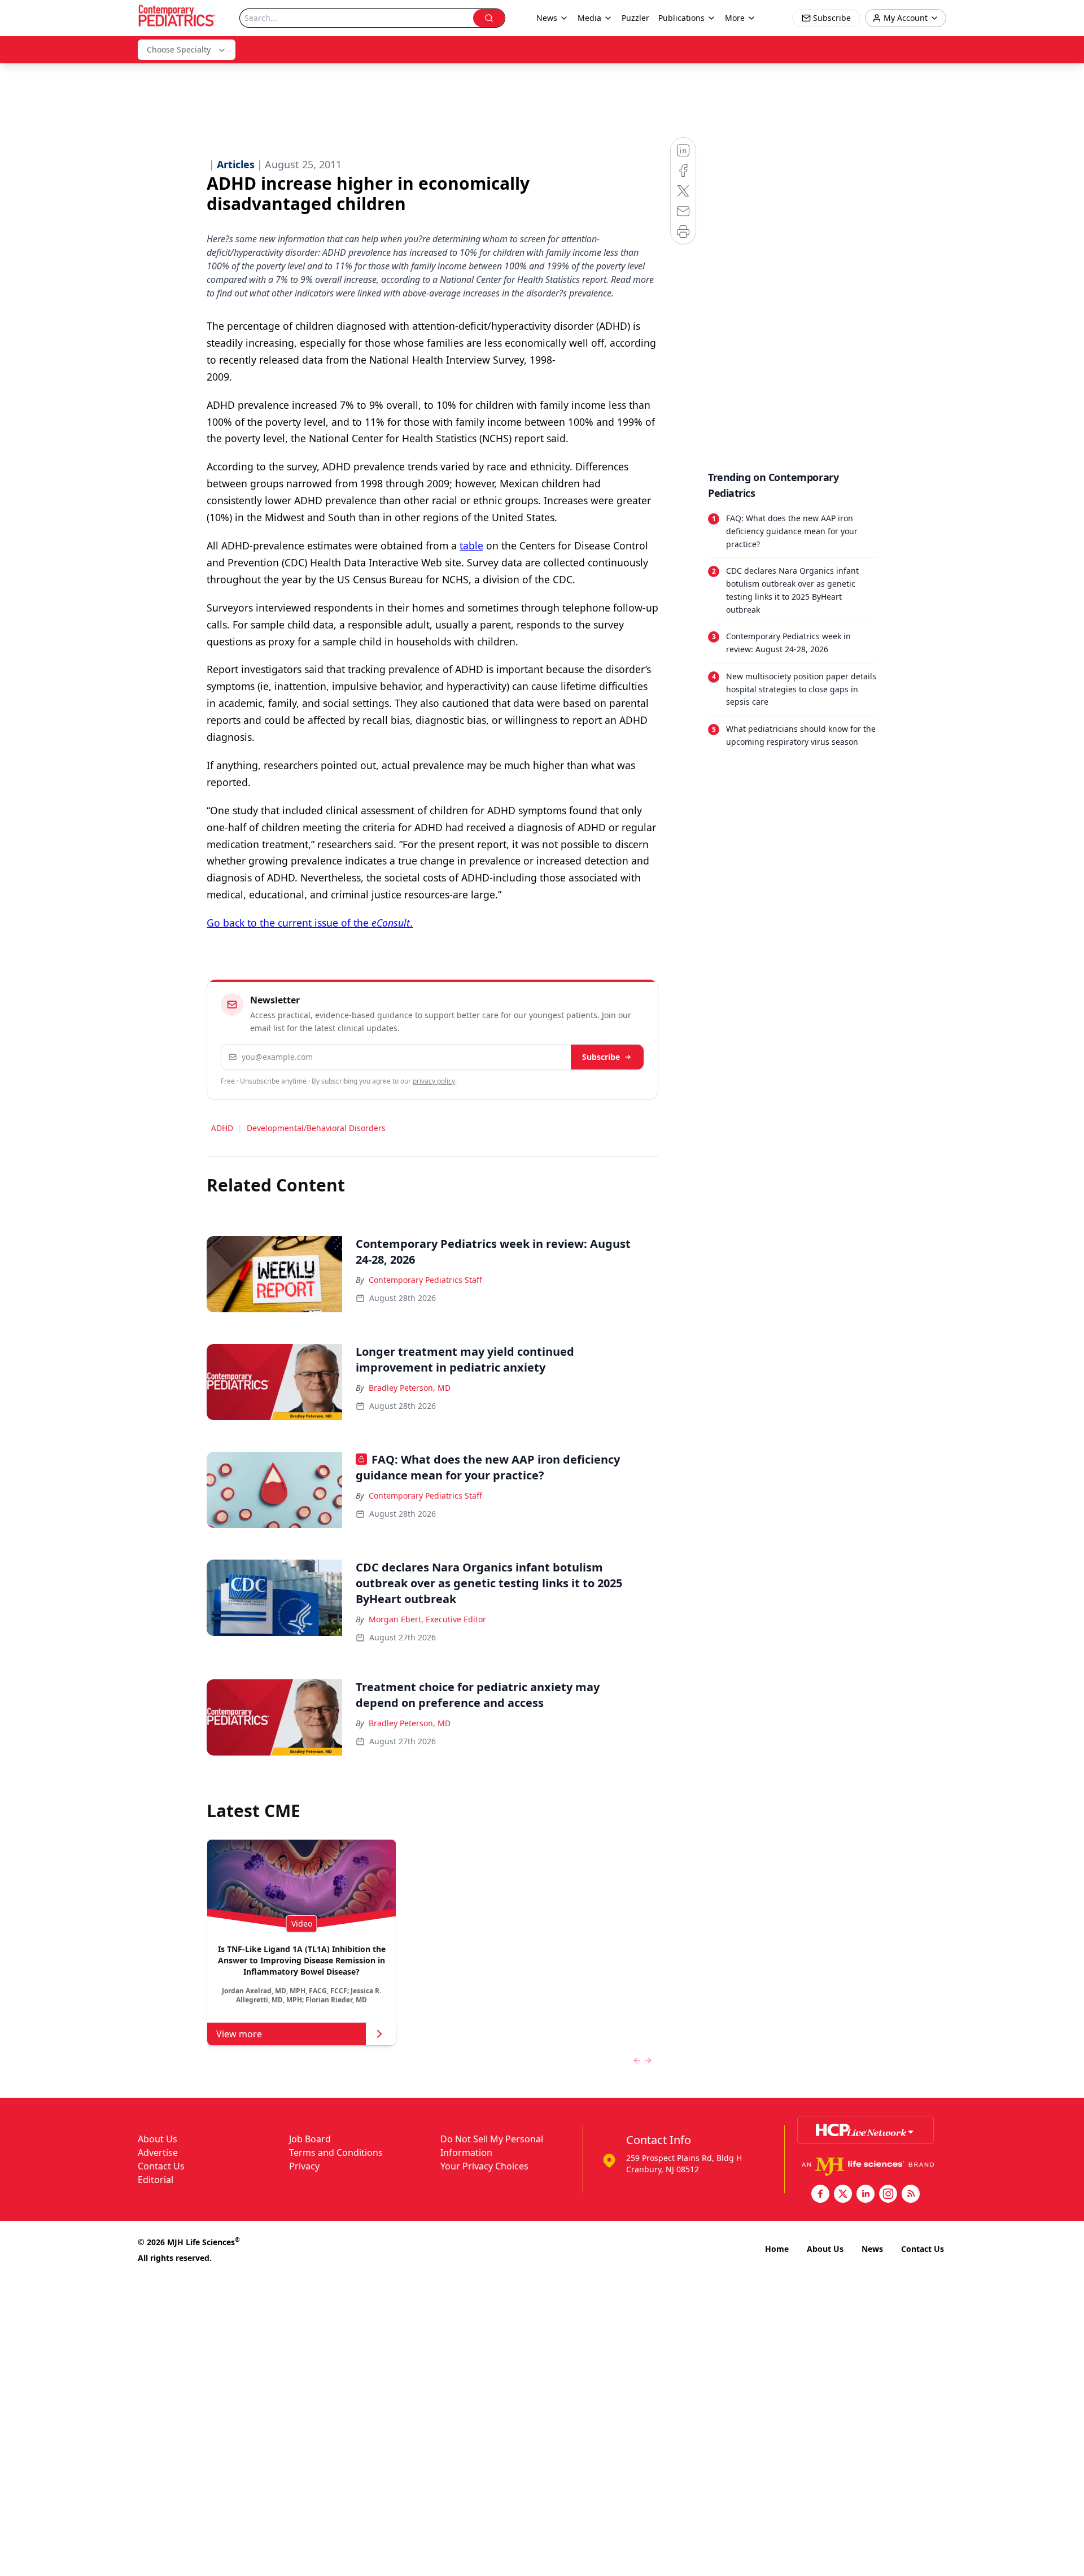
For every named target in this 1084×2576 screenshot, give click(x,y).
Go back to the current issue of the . (310, 923)
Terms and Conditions (336, 2153)
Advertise (158, 2153)
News (872, 2249)
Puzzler (635, 18)
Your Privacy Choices (484, 2166)
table (471, 545)
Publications (681, 18)
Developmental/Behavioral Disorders (316, 1128)
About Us (158, 2139)
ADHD (222, 1128)
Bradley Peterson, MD (410, 1388)
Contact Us (161, 2166)
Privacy (304, 2166)
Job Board (310, 2139)
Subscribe (601, 1057)
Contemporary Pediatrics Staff (425, 1280)
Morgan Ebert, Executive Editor (427, 1619)
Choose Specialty (179, 49)
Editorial (156, 2180)
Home (777, 2249)
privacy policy (434, 1081)
